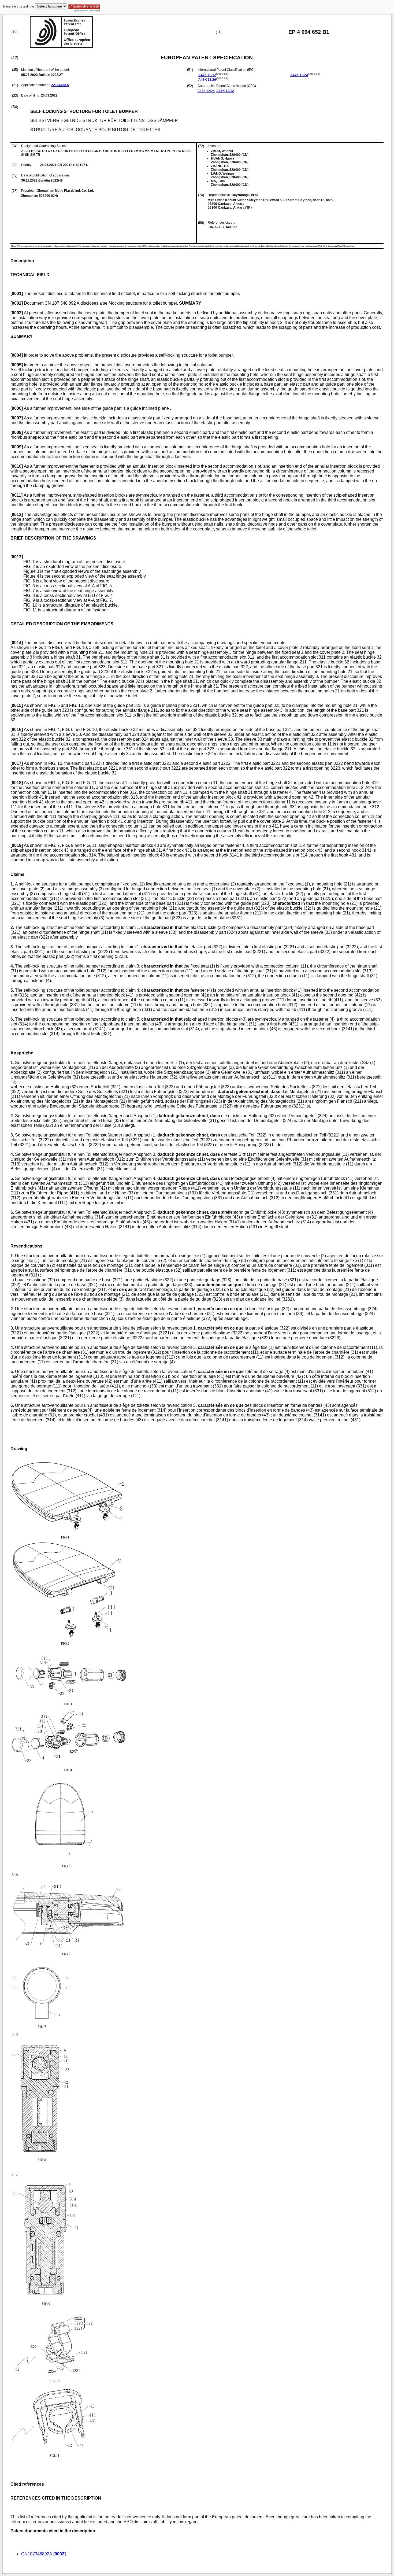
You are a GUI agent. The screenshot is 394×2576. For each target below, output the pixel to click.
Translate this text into (18, 6)
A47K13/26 (207, 80)
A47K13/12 (207, 75)
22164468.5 (60, 85)
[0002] (60, 2554)
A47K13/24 (299, 75)
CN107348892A (37, 2554)
